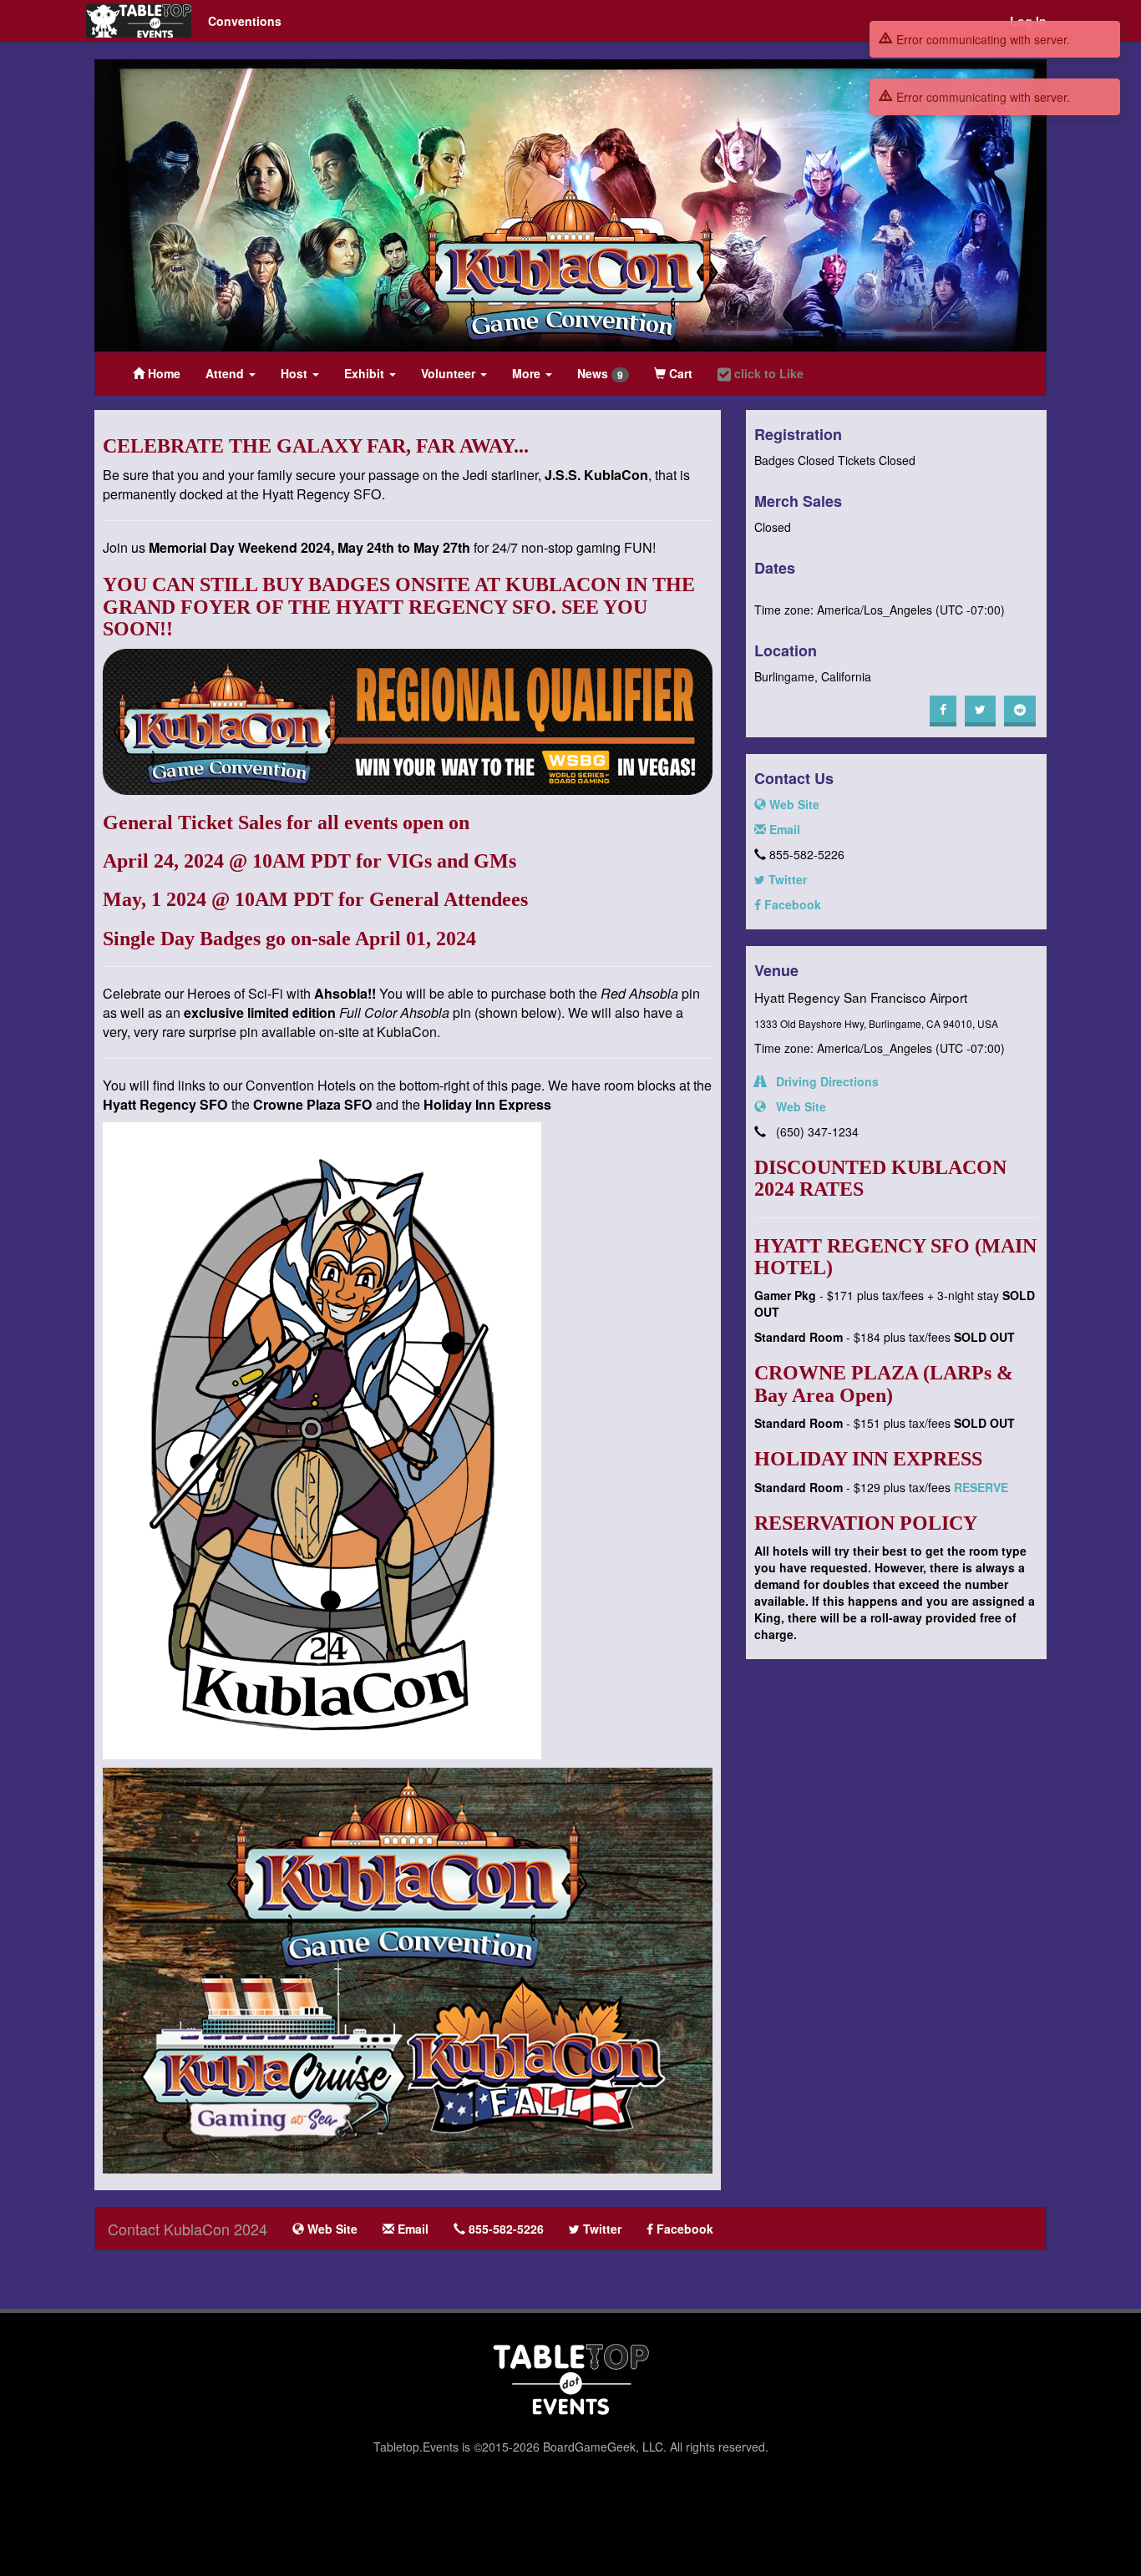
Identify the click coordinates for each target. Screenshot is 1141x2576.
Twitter (786, 879)
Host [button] (296, 373)
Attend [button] (226, 373)
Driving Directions (822, 1081)
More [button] (528, 373)
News (600, 374)
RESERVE (981, 1487)
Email (783, 829)
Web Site (793, 804)
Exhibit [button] (366, 373)
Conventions (245, 21)
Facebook (791, 904)
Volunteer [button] (450, 373)
